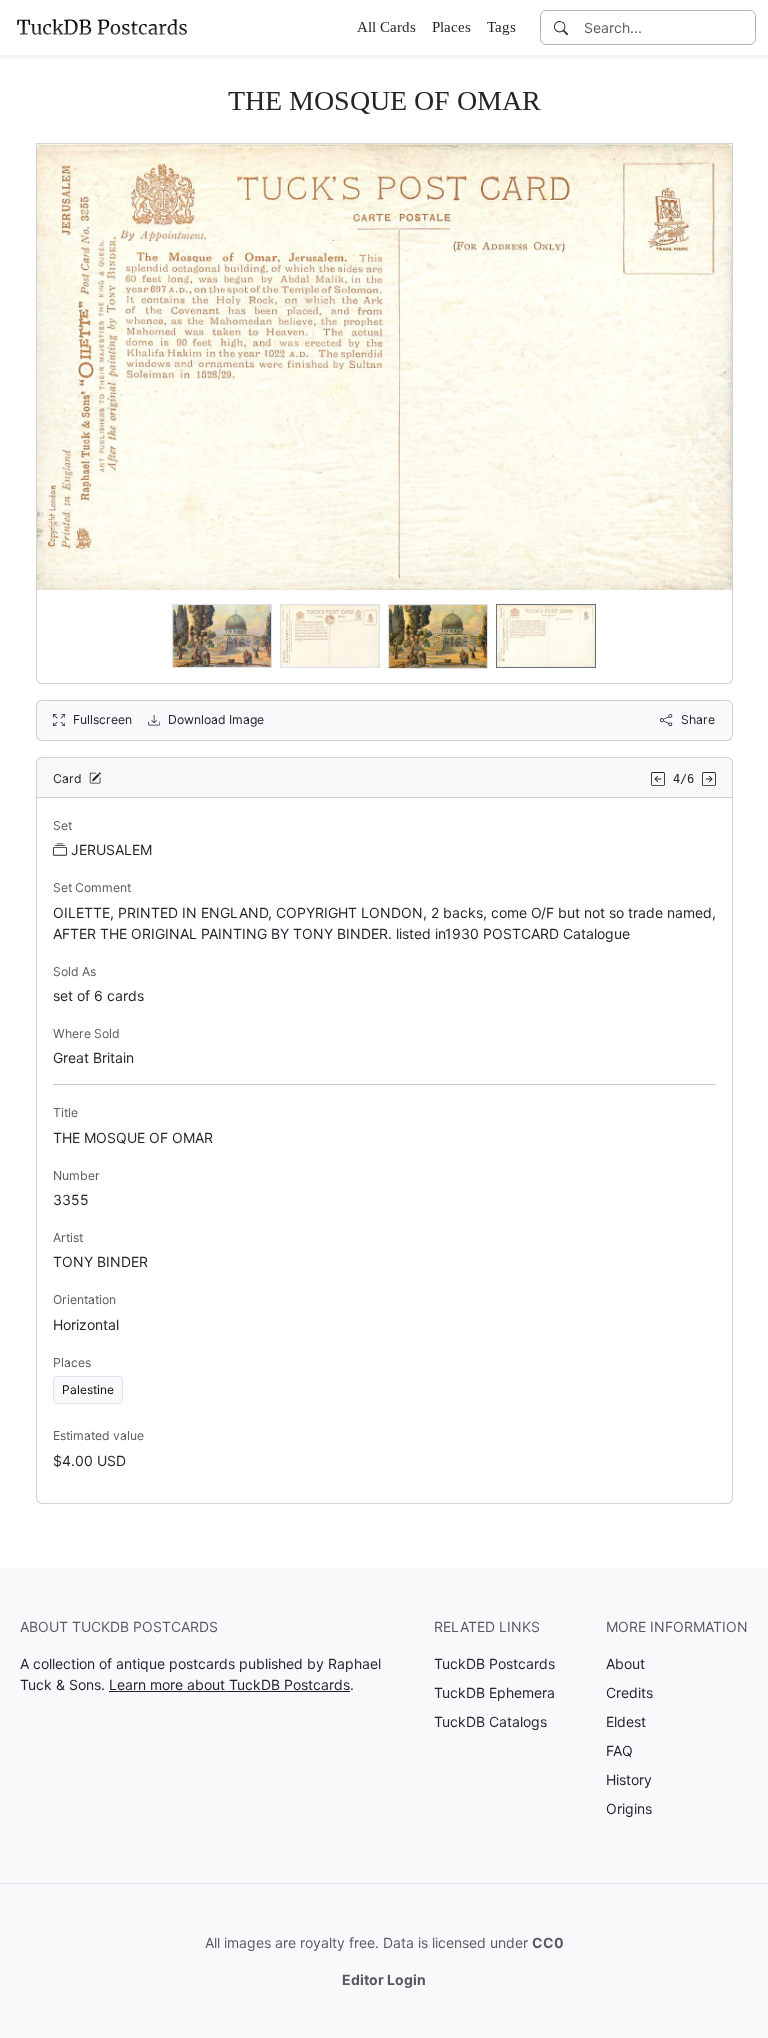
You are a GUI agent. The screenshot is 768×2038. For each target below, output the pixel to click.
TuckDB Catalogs (490, 1721)
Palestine (88, 1389)
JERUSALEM (111, 849)
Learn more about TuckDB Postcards (229, 1684)
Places (451, 27)
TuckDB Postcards (494, 1663)
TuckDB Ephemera (494, 1692)
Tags (501, 27)
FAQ (619, 1750)
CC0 (548, 1942)
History (629, 1779)
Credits (629, 1692)
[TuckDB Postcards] (102, 27)
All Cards (386, 27)
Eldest (626, 1721)
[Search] (561, 27)
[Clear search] (742, 27)
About (625, 1663)
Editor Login (384, 1979)
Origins (629, 1808)
